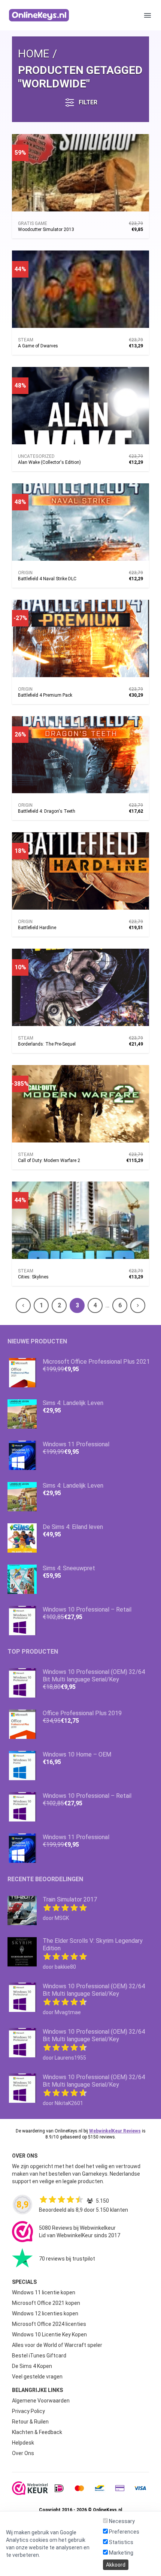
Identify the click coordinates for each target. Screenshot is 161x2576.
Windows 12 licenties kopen (45, 2313)
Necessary (121, 2521)
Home (34, 54)
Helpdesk (23, 2443)
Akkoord (116, 2565)
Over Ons (23, 2453)
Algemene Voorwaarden (41, 2401)
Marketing (121, 2553)
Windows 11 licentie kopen (44, 2292)
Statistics (121, 2542)
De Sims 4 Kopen (32, 2366)
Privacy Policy (28, 2411)
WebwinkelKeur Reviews (115, 2131)
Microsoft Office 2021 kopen (46, 2303)
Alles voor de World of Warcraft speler (57, 2345)
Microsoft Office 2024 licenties (49, 2324)
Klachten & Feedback (37, 2432)
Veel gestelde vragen (37, 2377)
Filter (88, 102)
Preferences (124, 2532)
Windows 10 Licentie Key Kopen (49, 2335)
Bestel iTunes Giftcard (39, 2356)
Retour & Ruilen (30, 2422)
